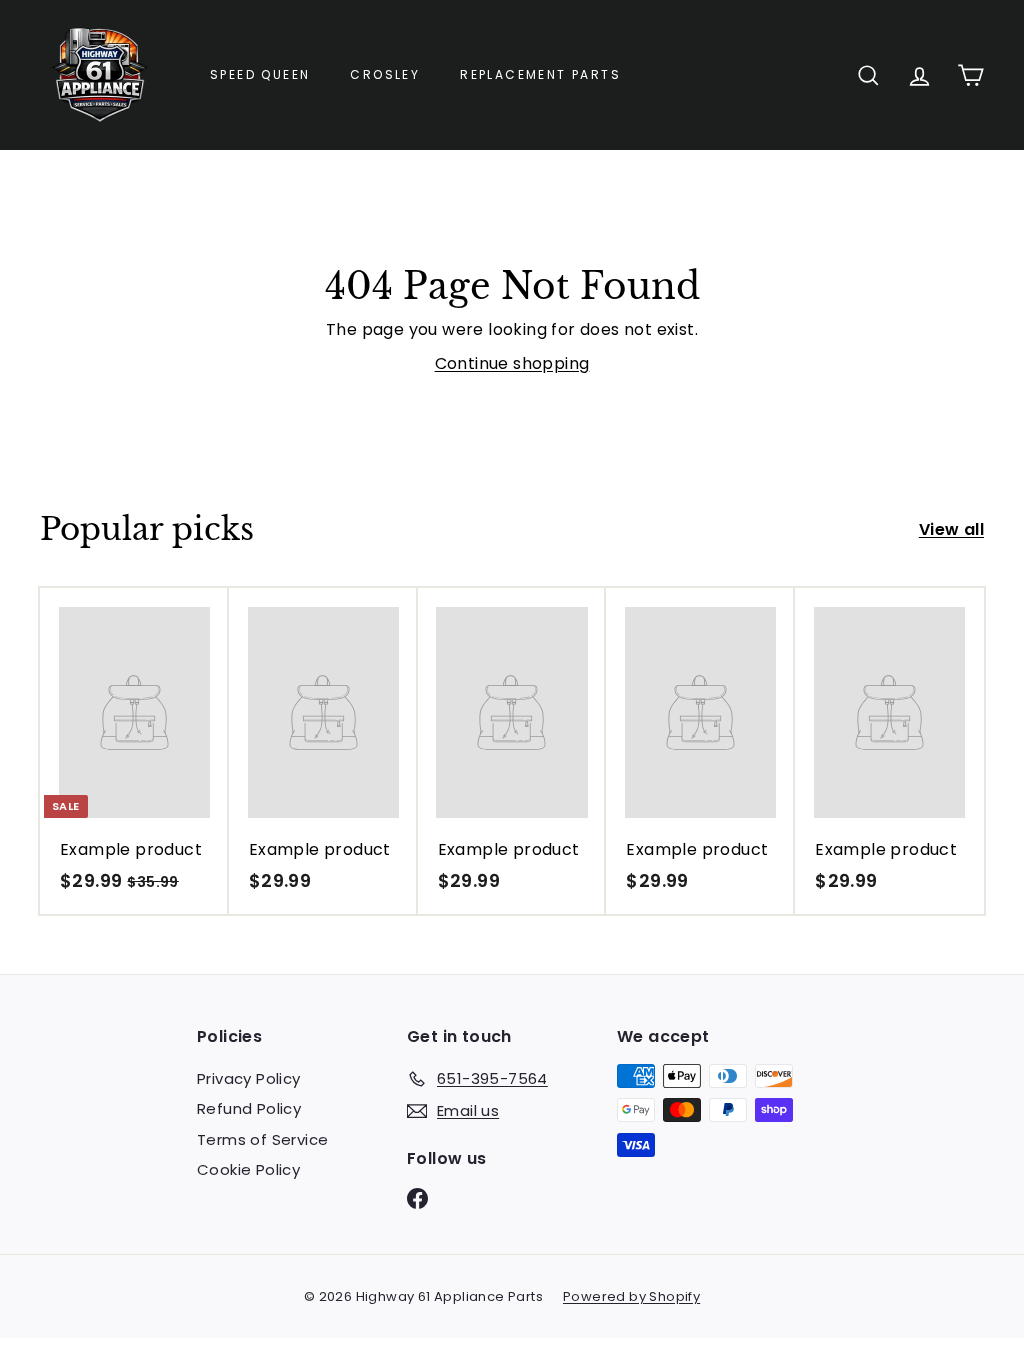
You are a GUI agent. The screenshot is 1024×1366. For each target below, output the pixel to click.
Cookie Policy (248, 1169)
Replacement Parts (540, 74)
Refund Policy (249, 1108)
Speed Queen (260, 74)
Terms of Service (262, 1139)
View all (951, 529)
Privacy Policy (249, 1078)
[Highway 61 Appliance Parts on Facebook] (417, 1197)
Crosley (385, 74)
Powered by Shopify (631, 1296)
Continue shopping (512, 363)
